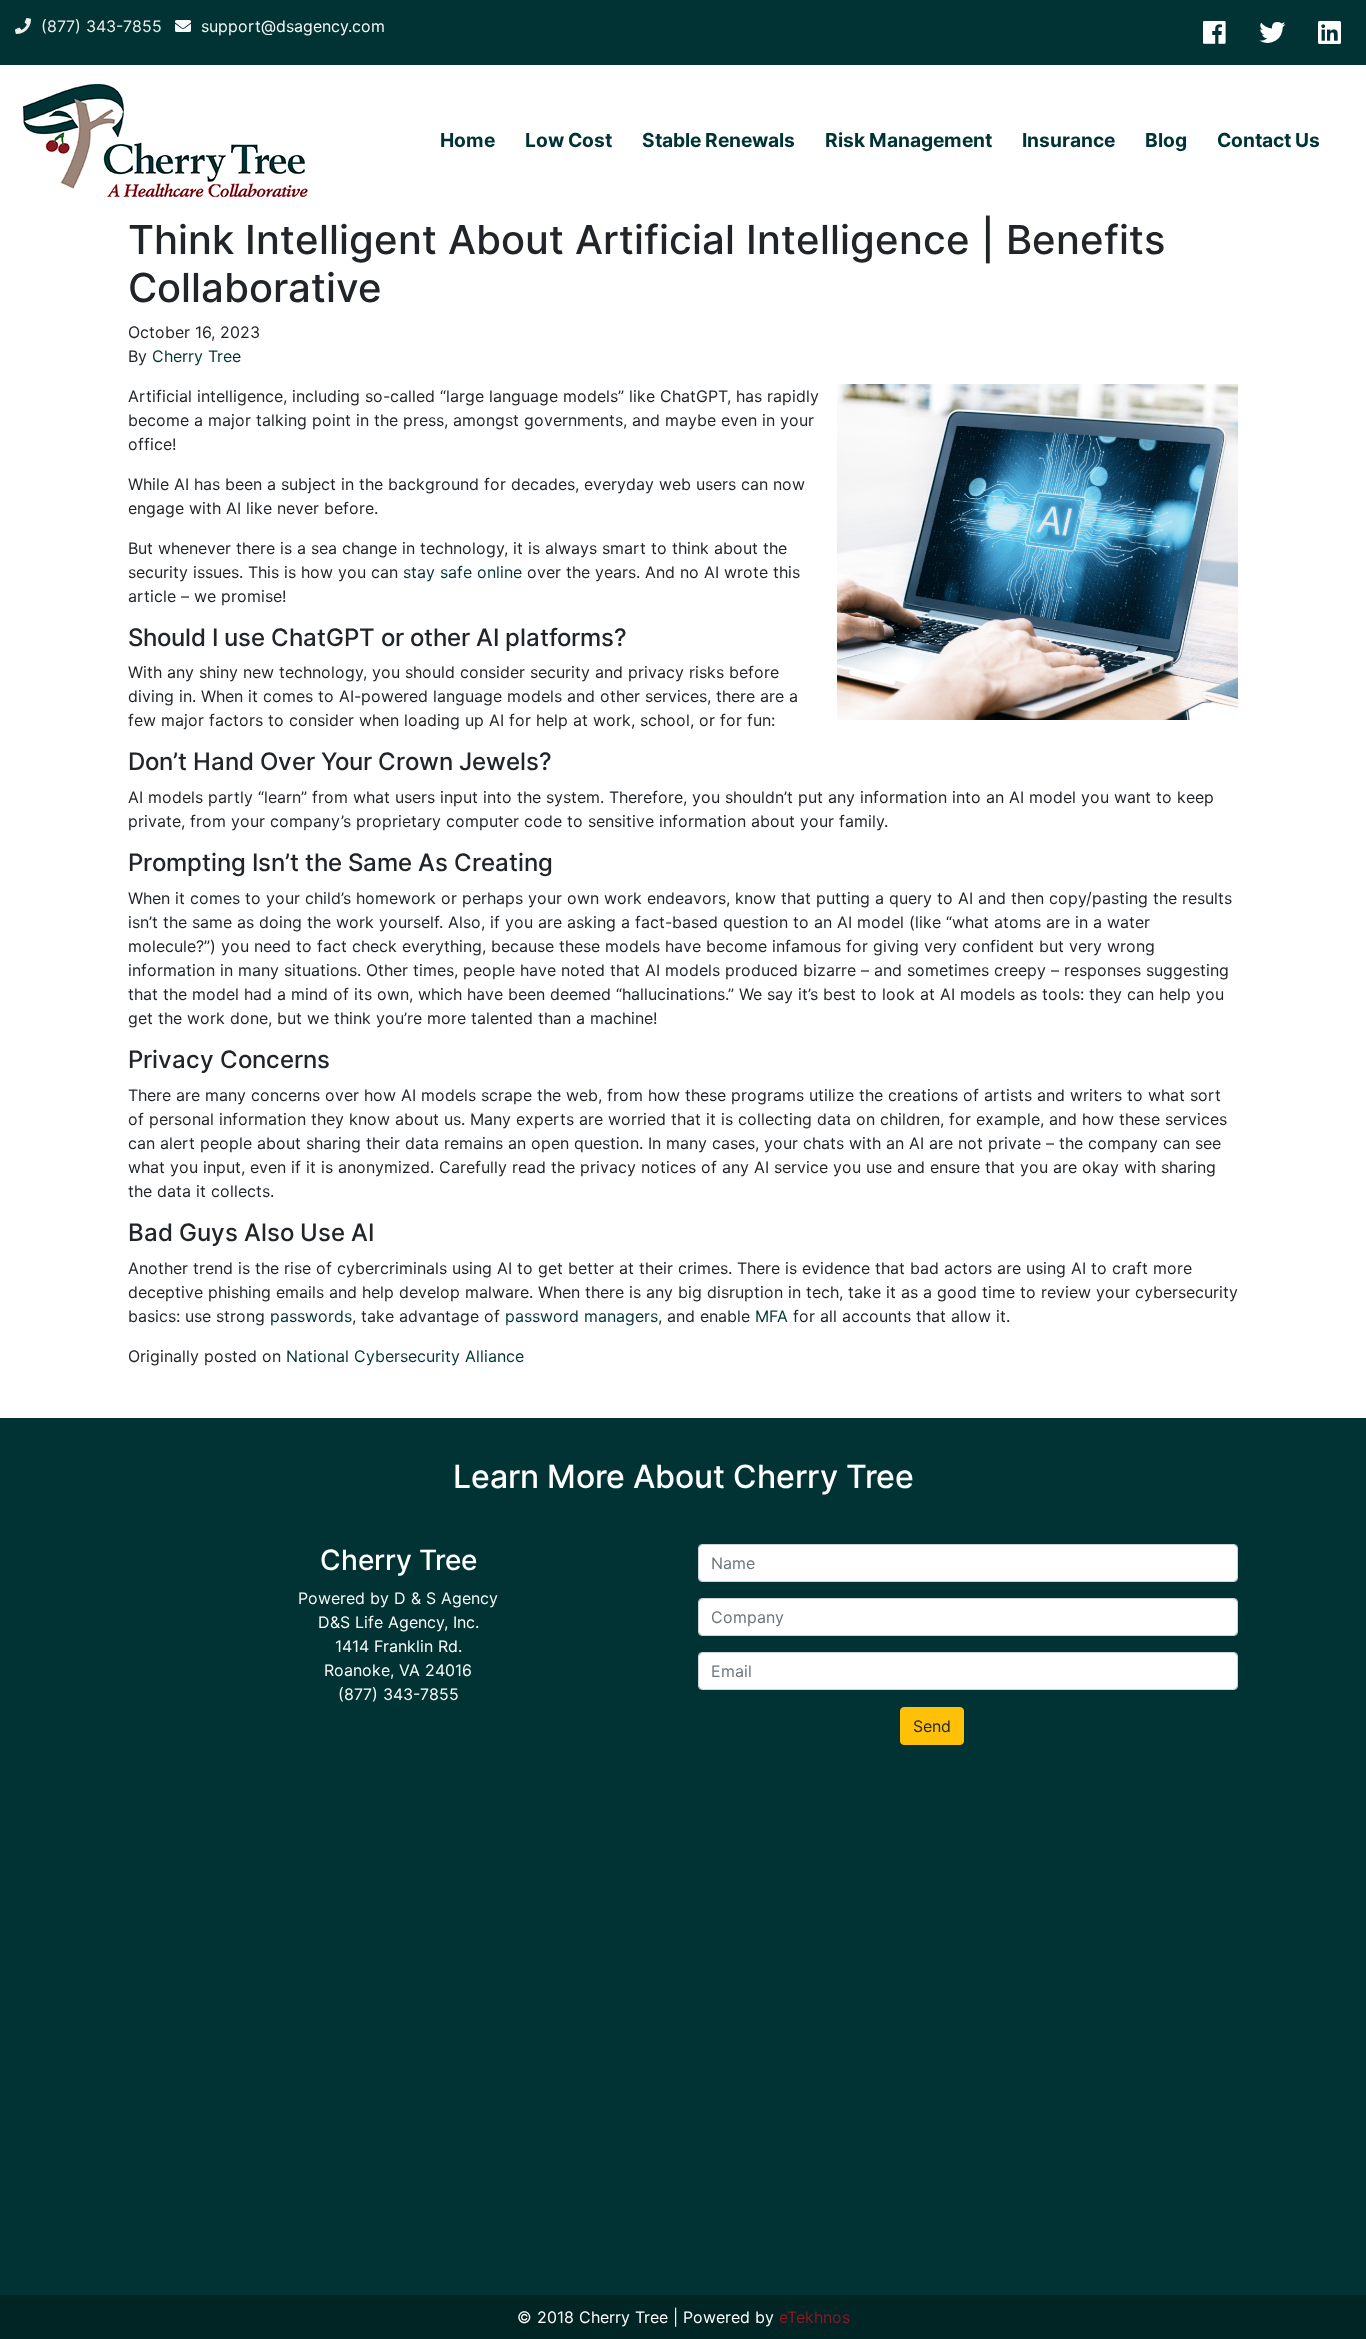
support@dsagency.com (288, 26)
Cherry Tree (196, 356)
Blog (1166, 140)
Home (467, 140)
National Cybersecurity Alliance (405, 1356)
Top (1318, 2291)
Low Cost (568, 140)
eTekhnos (814, 2317)
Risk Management (908, 140)
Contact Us (1268, 140)
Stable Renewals (718, 140)
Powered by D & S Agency (398, 1598)
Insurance (1068, 140)
